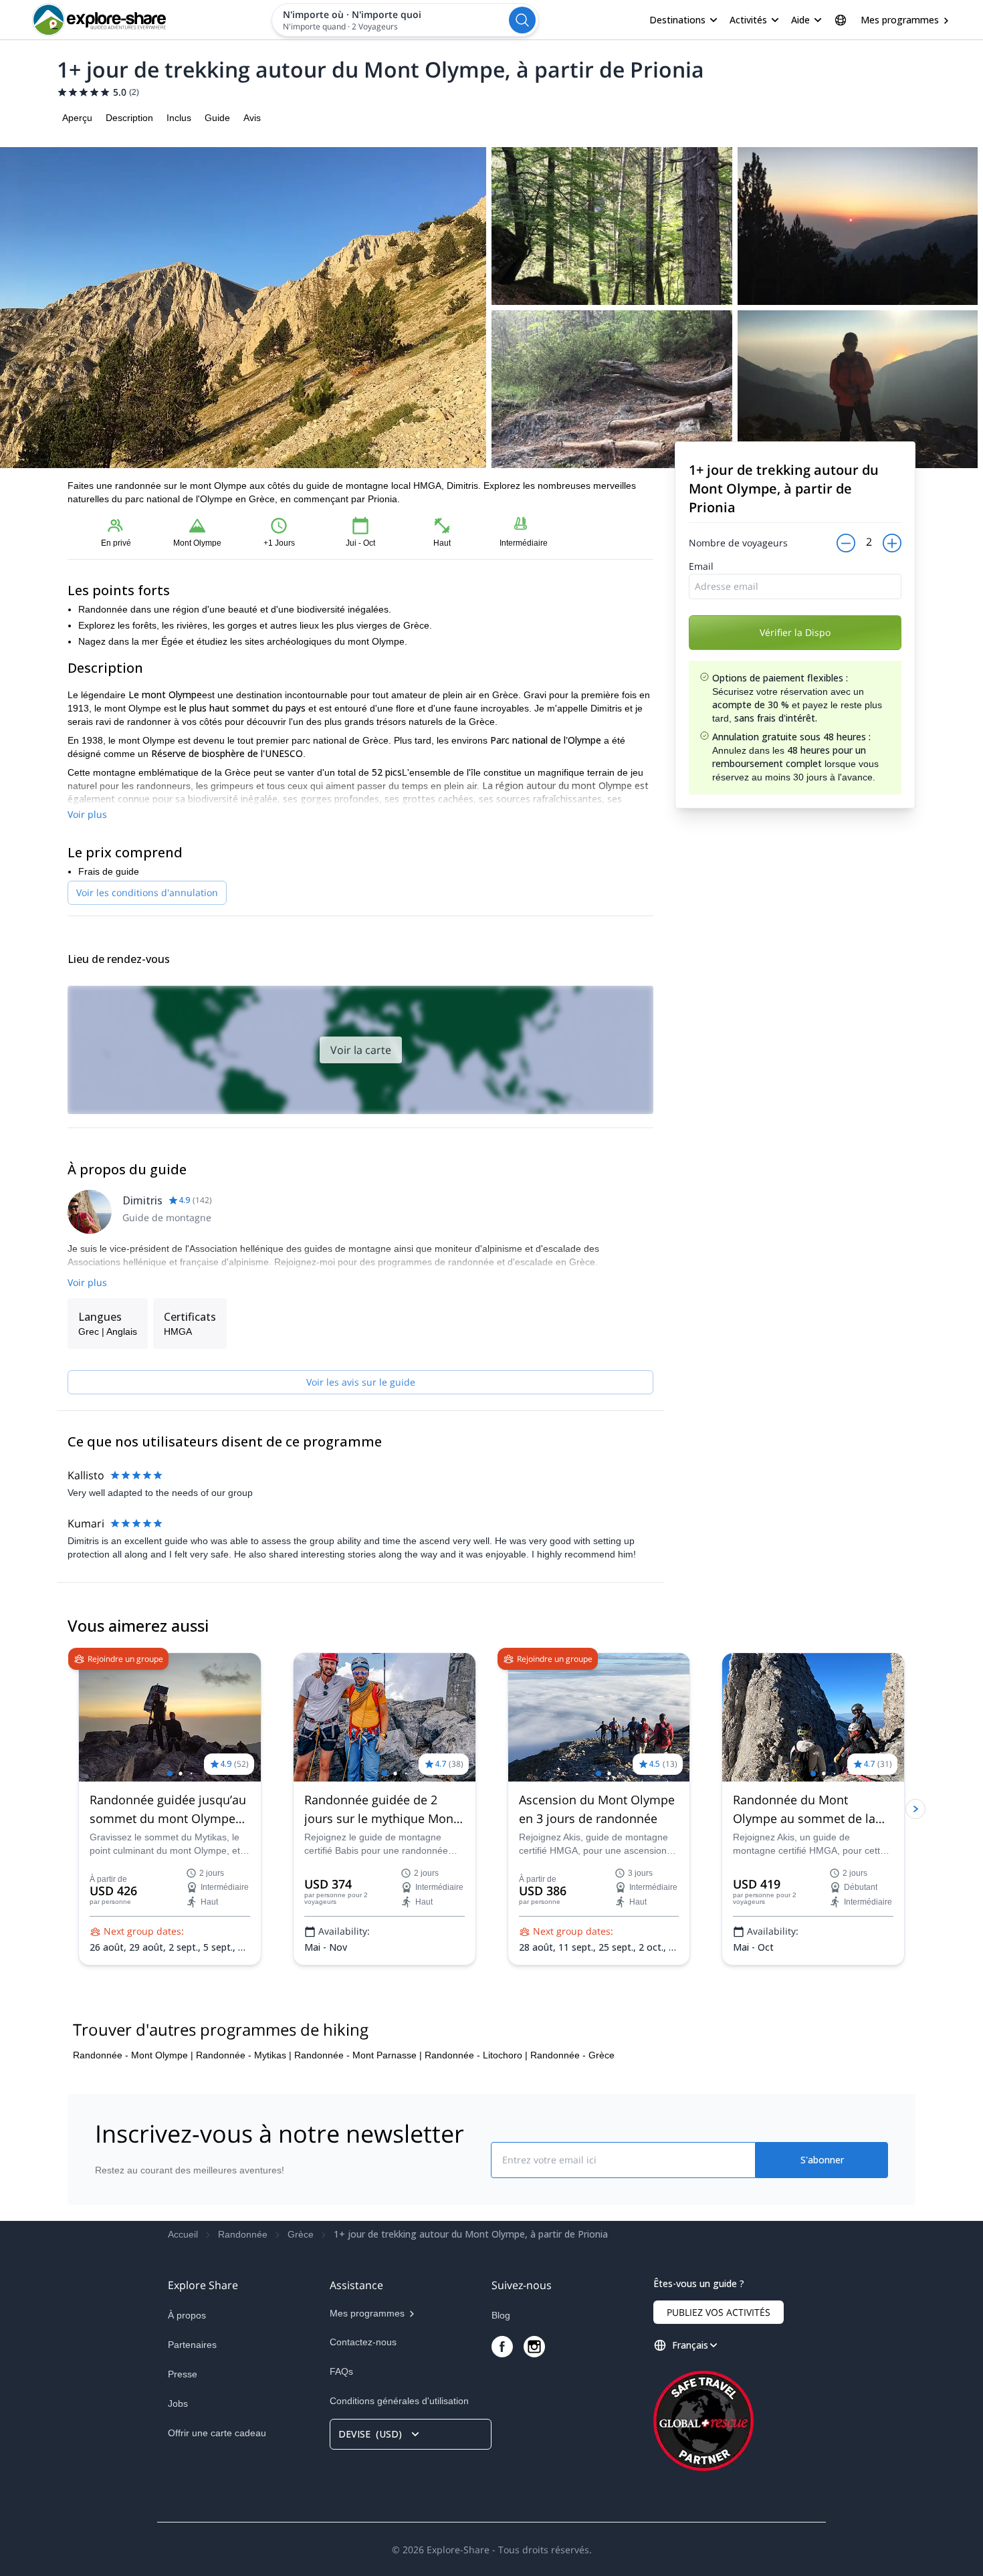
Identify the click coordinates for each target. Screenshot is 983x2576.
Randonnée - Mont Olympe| (133, 2055)
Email (701, 566)
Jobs (178, 2403)
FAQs (341, 2371)
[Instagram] (534, 2347)
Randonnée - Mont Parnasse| (358, 2055)
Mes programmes (900, 20)
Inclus (179, 118)
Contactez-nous (363, 2342)
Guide (217, 118)
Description (129, 118)
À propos (187, 2315)
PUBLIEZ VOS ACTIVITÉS (719, 2312)
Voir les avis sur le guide (361, 1382)
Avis (252, 118)
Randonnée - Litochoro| (476, 2055)
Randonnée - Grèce (572, 2055)
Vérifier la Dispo (795, 632)
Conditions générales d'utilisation (399, 2401)
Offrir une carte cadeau (217, 2433)
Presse (183, 2374)
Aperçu (77, 118)
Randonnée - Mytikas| (244, 2055)
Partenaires (192, 2345)
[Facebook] (502, 2347)
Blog (501, 2315)
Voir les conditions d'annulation (147, 892)
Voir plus (87, 814)
